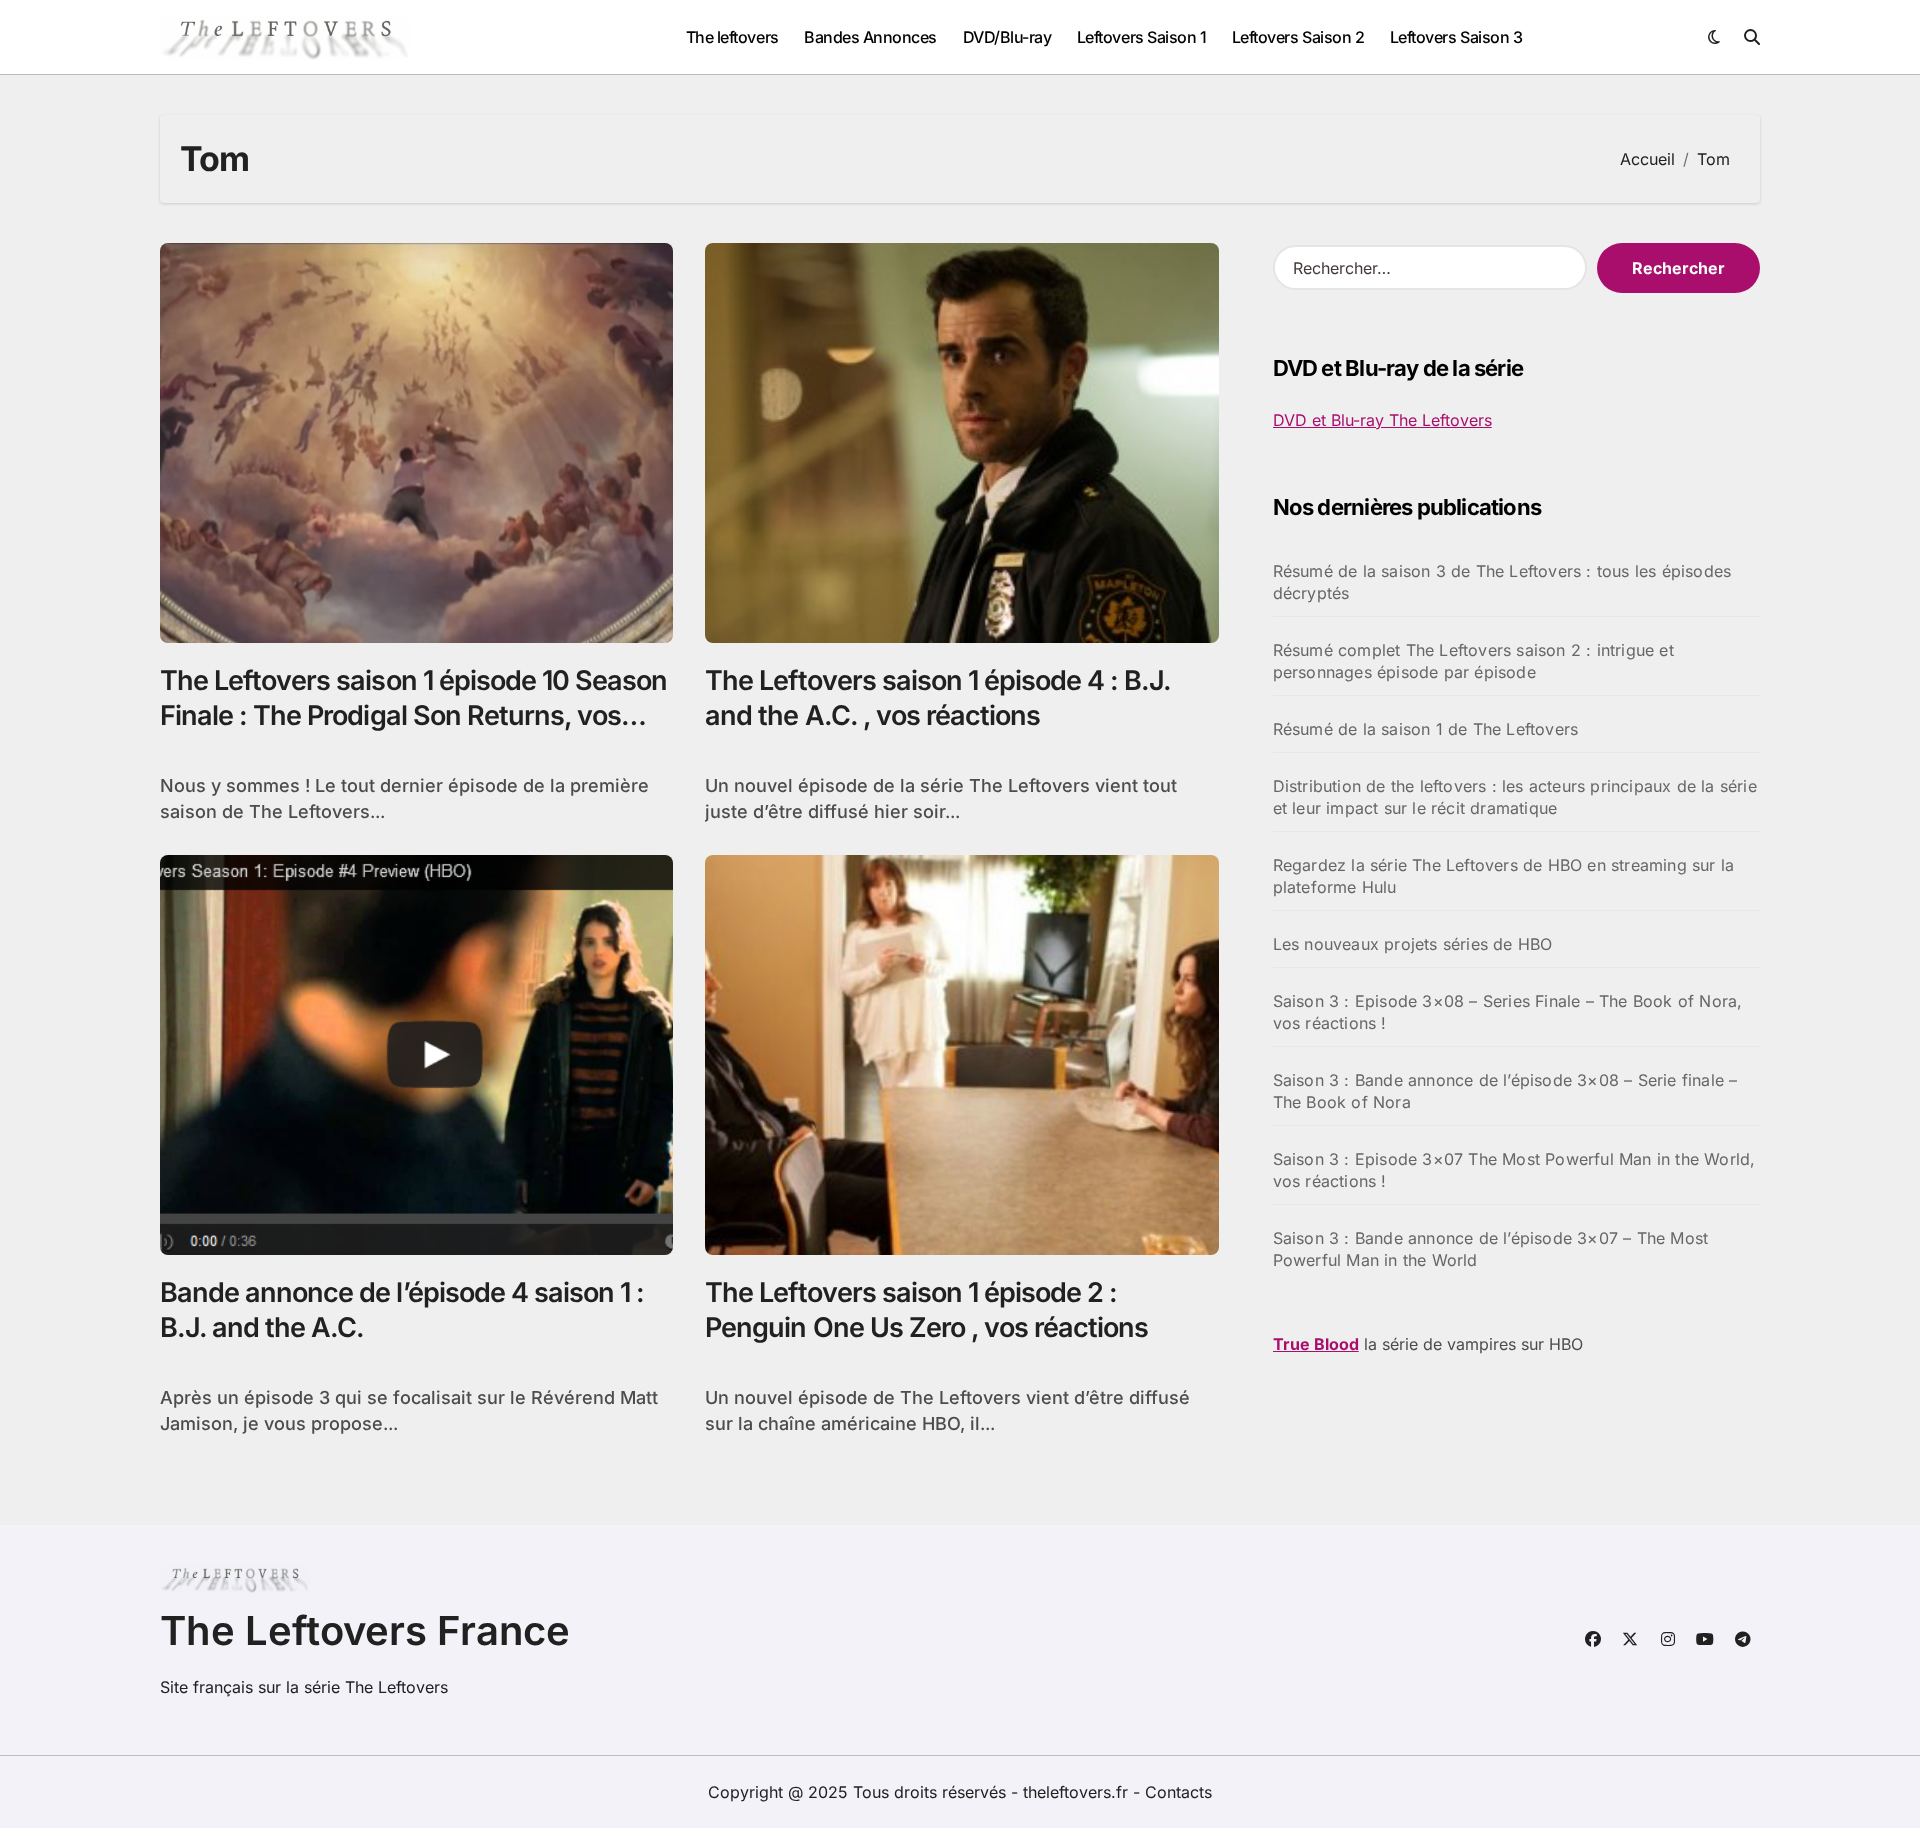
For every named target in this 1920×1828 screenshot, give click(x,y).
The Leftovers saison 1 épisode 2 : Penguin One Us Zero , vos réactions (926, 1310)
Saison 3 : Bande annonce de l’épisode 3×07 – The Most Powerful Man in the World (1491, 1249)
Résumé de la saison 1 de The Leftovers (1426, 729)
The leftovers (732, 37)
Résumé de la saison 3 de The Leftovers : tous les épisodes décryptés (1502, 582)
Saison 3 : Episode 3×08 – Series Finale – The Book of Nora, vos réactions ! (1508, 1012)
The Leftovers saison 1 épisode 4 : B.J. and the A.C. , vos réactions (938, 698)
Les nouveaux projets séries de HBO (1413, 944)
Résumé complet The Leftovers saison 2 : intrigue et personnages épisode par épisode (1473, 661)
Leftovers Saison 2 (1298, 37)
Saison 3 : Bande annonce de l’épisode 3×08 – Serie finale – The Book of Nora (1505, 1091)
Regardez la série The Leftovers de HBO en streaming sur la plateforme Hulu (1504, 876)
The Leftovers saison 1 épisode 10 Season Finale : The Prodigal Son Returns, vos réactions (413, 715)
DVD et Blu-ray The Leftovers (1382, 420)
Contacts (1178, 1792)
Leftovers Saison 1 (1141, 37)
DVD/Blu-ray (1007, 37)
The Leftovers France (365, 1630)
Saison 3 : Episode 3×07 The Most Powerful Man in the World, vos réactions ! (1514, 1170)
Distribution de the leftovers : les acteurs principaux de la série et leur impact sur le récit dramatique (1515, 797)
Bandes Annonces (870, 37)
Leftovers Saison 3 (1456, 37)
